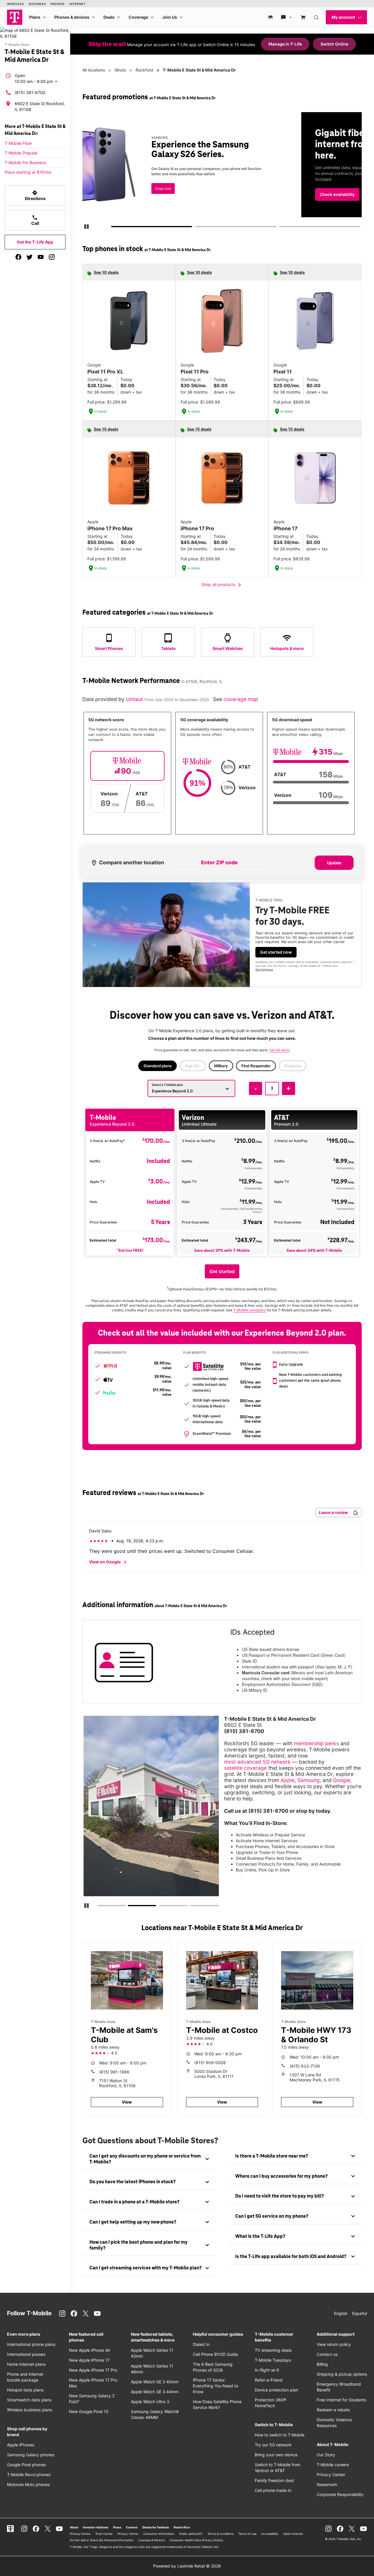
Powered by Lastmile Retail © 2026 (187, 2566)
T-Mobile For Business (25, 162)
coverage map (241, 699)
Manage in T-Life (285, 44)
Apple (288, 1780)
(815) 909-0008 (210, 2063)
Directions (35, 195)
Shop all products (222, 585)
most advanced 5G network (257, 1762)
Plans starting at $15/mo (28, 172)
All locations (94, 70)
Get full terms (264, 970)
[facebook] (18, 257)
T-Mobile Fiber (18, 143)
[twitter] (30, 257)
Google (342, 1780)
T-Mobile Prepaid (21, 153)
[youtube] (41, 257)
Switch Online (334, 44)
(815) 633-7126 (305, 2066)
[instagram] (52, 257)
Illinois (120, 70)
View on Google (109, 1562)
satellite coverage (245, 1768)
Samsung (309, 1780)
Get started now (276, 952)
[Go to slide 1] (114, 228)
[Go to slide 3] (281, 228)
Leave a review (334, 1512)
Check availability (120, 194)
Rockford (144, 70)
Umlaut (135, 699)
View (127, 2102)
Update (334, 863)
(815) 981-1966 (114, 2072)
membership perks (316, 1743)
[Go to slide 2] (197, 228)
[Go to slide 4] (192, 1907)
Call (35, 220)
